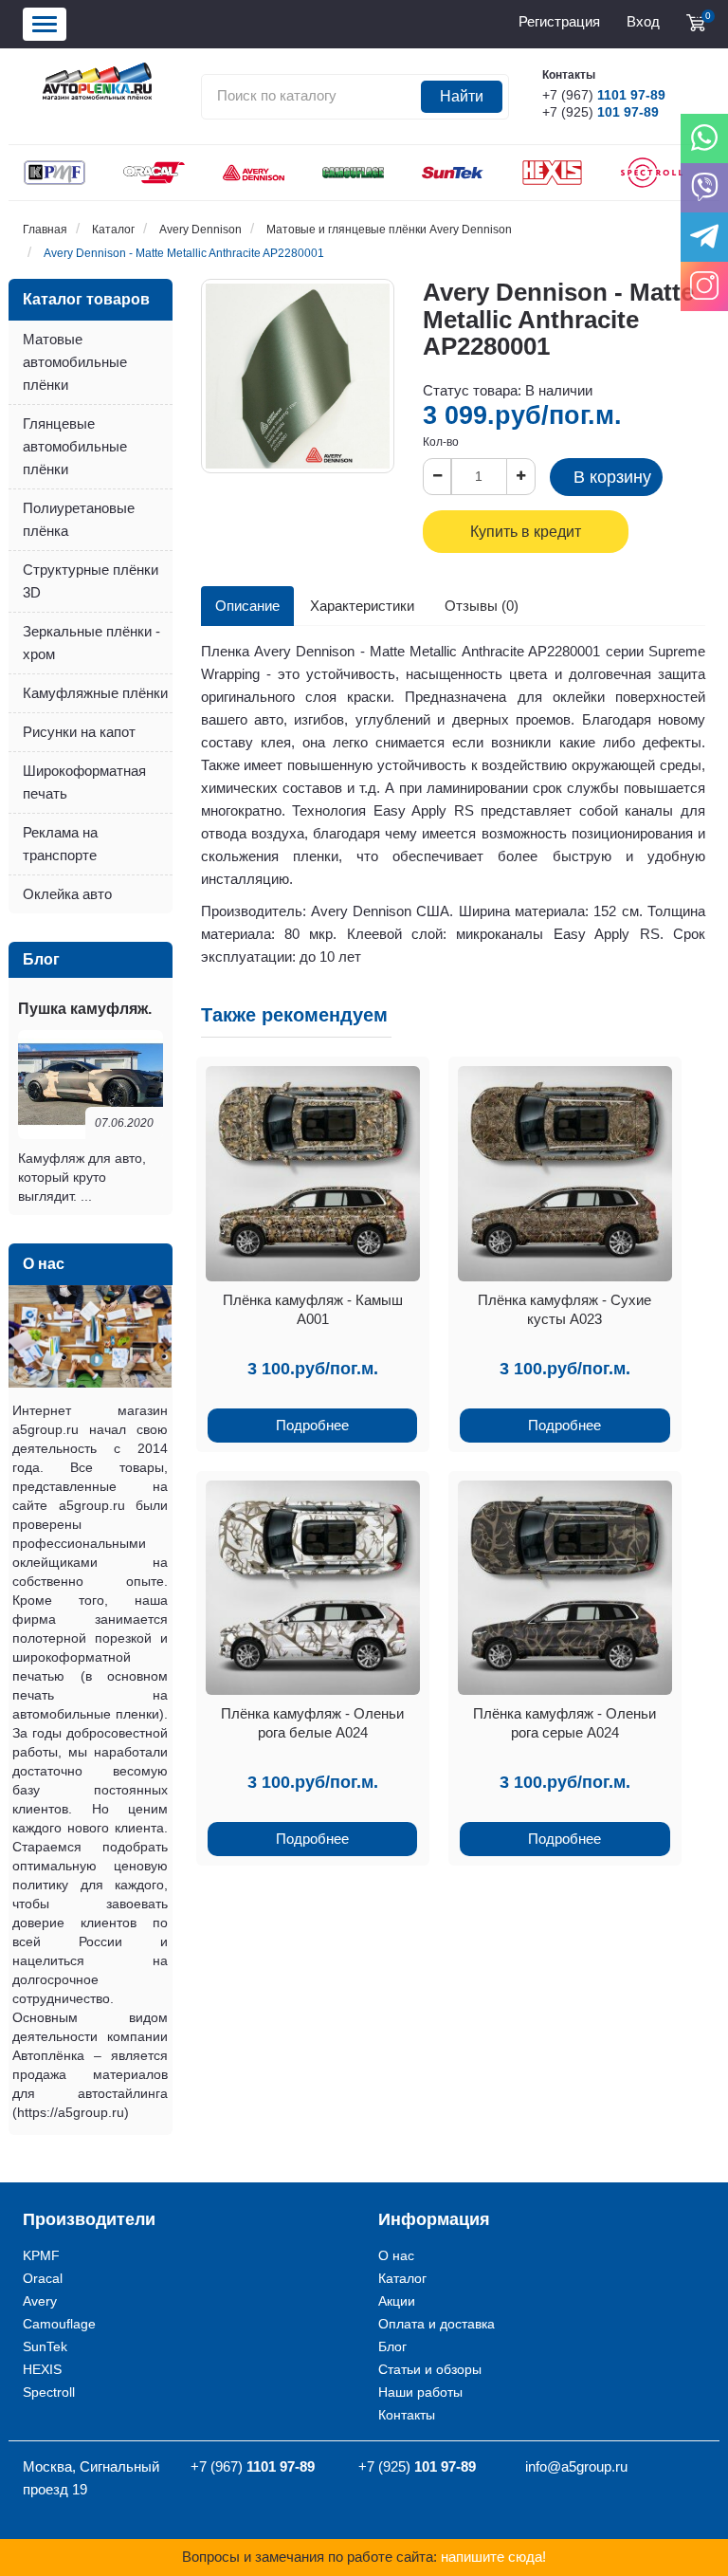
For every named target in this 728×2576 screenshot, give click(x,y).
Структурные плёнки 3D (91, 581)
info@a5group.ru (576, 2466)
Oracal (43, 2278)
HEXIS (42, 2369)
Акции (397, 2301)
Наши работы (420, 2392)
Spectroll (49, 2392)
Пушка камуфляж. (85, 1009)
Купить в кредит (526, 532)
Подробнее (312, 1425)
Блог (392, 2346)
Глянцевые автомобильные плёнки (75, 446)
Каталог (113, 230)
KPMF (41, 2255)
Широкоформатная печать (84, 782)
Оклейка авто (67, 894)
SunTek (45, 2346)
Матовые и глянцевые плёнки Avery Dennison (389, 230)
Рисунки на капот (79, 732)
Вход (643, 21)
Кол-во (441, 442)
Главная (45, 230)
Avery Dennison (200, 230)
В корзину (612, 477)
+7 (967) (604, 95)
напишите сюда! (493, 2557)
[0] (696, 23)
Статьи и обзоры (430, 2369)
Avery (40, 2301)
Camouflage (59, 2324)
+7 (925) (601, 112)
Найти (462, 96)
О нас (396, 2255)
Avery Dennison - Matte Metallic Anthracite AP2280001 (184, 253)
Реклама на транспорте (60, 844)
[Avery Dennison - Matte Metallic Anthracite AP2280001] (298, 376)
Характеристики (362, 606)
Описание (247, 606)
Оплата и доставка (437, 2324)
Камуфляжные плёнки (95, 693)
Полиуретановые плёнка (79, 519)
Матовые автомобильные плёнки (75, 362)
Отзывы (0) (482, 606)
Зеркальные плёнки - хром (91, 643)
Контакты (407, 2415)
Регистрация (559, 21)
